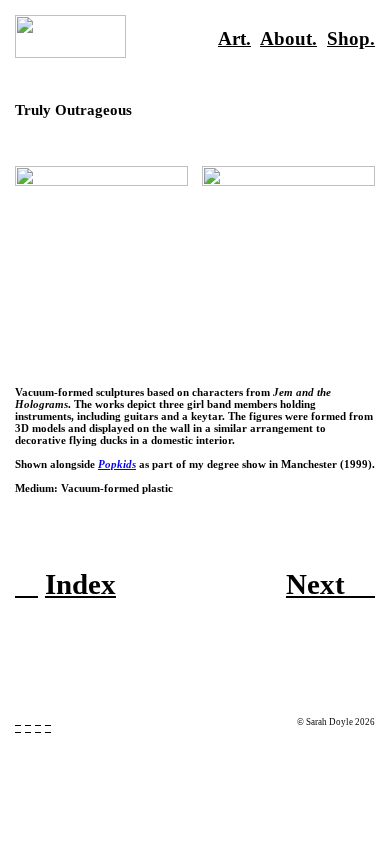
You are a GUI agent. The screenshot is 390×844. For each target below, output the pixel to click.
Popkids (117, 464)
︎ (26, 584)
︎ (28, 721)
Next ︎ (330, 584)
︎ (48, 721)
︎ (18, 721)
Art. (234, 38)
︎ (38, 721)
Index (80, 584)
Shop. (351, 38)
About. (288, 38)
